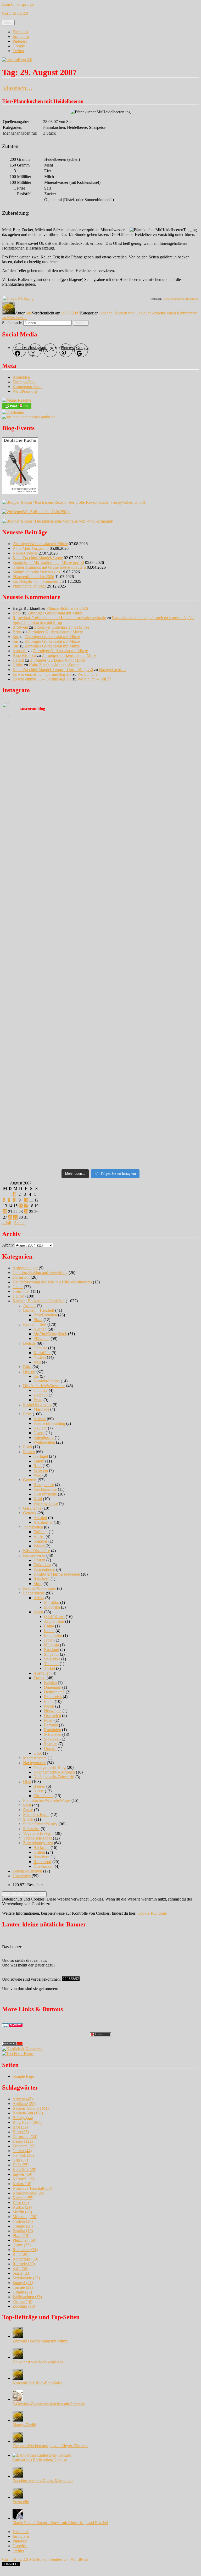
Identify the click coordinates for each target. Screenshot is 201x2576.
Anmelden (21, 377)
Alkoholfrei (43, 1522)
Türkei (49, 1668)
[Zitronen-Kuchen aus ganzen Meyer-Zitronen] (18, 2441)
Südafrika (52, 1607)
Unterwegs (22, 1876)
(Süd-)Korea (54, 1617)
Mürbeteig (25, 2217)
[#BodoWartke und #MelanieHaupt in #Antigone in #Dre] (150, 921)
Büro (27, 1367)
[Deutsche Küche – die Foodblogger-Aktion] (20, 493)
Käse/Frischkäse (37, 1551)
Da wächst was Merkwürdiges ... (40, 2362)
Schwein (41, 1470)
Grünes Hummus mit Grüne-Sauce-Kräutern (49, 567)
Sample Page (23, 2076)
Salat (27, 1805)
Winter (39, 1546)
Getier (18, 1287)
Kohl (38, 1499)
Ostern (39, 1433)
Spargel (23, 2283)
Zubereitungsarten (38, 1843)
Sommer (40, 1541)
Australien (42, 1673)
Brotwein (20, 627)
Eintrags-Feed (24, 382)
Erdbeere (24, 2146)
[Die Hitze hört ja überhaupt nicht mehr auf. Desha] (150, 734)
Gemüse (40, 1348)
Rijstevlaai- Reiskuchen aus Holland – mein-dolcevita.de (59, 618)
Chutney (41, 1390)
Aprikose (24, 2104)
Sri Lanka (52, 1659)
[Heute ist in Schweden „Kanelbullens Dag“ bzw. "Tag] (51, 1146)
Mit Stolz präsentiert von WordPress (59, 2559)
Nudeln (40, 1357)
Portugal (51, 1725)
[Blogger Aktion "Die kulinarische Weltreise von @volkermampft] (58, 521)
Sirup (38, 1584)
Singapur (51, 1654)
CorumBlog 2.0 (15, 13)
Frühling (41, 1532)
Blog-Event (27, 2122)
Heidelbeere (192, 299)
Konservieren (34, 1555)
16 (21, 1206)
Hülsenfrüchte (45, 1494)
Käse (21, 2203)
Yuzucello (21, 2502)
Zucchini (24, 2306)
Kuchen (40, 1329)
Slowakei (52, 1739)
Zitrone (23, 2301)
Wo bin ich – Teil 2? (94, 679)
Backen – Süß (35, 1324)
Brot (20, 2127)
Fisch (27, 1447)
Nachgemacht (34, 1763)
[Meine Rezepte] (17, 400)
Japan (49, 1640)
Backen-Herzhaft (31, 2108)
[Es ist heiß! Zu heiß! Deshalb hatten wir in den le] (150, 790)
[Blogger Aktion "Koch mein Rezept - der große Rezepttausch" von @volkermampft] (74, 502)
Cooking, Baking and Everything (40, 1273)
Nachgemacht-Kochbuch (54, 1772)
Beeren (39, 1786)
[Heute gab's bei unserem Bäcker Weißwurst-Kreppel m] (51, 978)
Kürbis (22, 2207)
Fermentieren (44, 1569)
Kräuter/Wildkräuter (40, 1588)
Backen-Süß (28, 2113)
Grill (20, 2160)
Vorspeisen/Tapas (37, 1838)
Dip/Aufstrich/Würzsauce (44, 1386)
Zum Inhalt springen (19, 4)
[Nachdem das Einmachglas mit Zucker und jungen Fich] (51, 1009)
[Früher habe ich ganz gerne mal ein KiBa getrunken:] (51, 807)
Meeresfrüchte (35, 1758)
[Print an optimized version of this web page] (17, 408)
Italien (49, 1706)
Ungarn (50, 1749)
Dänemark (53, 1687)
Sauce (28, 1810)
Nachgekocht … (113, 670)
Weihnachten (44, 1442)
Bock (17, 613)
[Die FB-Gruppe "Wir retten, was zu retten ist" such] (150, 890)
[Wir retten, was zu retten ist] (37, 512)
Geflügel (41, 1456)
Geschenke (32, 1508)
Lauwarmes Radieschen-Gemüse (40, 2460)
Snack (28, 1819)
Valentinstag (44, 1437)
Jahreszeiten (33, 1527)
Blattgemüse (44, 1485)
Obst (27, 1782)
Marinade (41, 1409)
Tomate (23, 2287)
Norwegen (53, 1711)
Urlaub (22, 2292)
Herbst (39, 1536)
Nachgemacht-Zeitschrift (54, 1777)
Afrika (39, 1598)
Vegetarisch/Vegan (38, 1833)
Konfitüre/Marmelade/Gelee (57, 1574)
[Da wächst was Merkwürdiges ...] (18, 2357)
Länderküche (34, 1593)
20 (5, 1212)
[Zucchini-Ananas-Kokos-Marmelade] (18, 2476)
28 (10, 1217)
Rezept (166, 299)
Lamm (39, 1461)
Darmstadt (21, 1277)
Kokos (22, 2184)
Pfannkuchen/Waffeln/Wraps (47, 1800)
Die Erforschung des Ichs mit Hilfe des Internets (52, 1282)
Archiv (8, 1245)
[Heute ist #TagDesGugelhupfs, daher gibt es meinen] (51, 1117)
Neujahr (40, 1428)
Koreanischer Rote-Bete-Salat (37, 2383)
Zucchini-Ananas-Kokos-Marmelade (43, 2481)
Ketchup (41, 1395)
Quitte (22, 2245)
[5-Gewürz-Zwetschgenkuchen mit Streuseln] (18, 2399)
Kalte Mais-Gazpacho (31, 548)
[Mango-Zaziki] (18, 2420)
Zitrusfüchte (43, 1796)
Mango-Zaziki (24, 2425)
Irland (49, 1701)
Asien (38, 1612)
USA (38, 1753)
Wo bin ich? (87, 674)
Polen (49, 1720)
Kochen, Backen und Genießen (125, 313)
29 (15, 1217)
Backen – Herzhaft (39, 1310)
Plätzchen (41, 1339)
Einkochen (42, 1565)
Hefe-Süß (24, 2170)
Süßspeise (31, 1829)
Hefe (21, 2165)
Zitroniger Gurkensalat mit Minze (40, 544)
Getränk (30, 1513)
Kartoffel (24, 2179)
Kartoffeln (42, 1353)
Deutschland (54, 1692)
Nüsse (39, 1791)
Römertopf (42, 1862)
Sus (29, 313)
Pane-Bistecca (24, 655)
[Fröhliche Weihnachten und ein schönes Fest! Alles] (51, 1039)
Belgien (50, 1683)
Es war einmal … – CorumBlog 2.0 (42, 674)
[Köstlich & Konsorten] (22, 2049)
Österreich (52, 1716)
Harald (18, 660)
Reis (37, 1362)
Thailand (51, 1664)
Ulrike (18, 665)
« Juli (7, 1223)
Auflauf (29, 1306)
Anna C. (20, 651)
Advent (40, 1419)
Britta (17, 632)
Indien (49, 1631)
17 (26, 1206)
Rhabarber (25, 2250)
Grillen (39, 1852)
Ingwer (22, 2174)
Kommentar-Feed (27, 387)
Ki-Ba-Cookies (25, 553)
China (49, 1626)
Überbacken (44, 1866)
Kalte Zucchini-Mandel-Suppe (38, 558)
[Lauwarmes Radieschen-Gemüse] (42, 2455)
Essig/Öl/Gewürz (37, 1405)
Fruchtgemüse (45, 1489)
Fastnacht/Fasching (49, 1423)
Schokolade (26, 2278)
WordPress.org (25, 391)
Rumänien (52, 1730)
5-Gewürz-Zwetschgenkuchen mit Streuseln (49, 2404)
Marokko (52, 1602)
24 (26, 1212)
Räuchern (41, 1579)
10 (26, 1200)
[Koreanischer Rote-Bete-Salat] (18, 2378)
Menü (8, 23)
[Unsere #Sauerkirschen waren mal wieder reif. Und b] (51, 850)
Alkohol (40, 1518)
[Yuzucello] (18, 2497)
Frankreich (53, 1697)
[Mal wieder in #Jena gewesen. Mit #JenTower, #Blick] (150, 1115)
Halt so (18, 1296)
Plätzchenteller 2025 (29, 586)
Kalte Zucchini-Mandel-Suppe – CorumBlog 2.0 (53, 670)
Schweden (53, 1734)
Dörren (39, 1560)
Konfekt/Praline (47, 1381)
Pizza (38, 1320)
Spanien (51, 1744)
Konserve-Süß (28, 2193)
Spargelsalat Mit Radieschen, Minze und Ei (48, 563)
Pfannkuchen (178, 299)
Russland (52, 1650)
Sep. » (19, 1223)
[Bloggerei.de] (13, 2026)
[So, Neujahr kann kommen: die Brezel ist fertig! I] (150, 978)
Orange (23, 2226)
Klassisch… (17, 88)
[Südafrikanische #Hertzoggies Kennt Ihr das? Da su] (51, 942)
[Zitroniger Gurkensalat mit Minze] (18, 2336)
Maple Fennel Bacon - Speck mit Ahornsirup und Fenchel (60, 2523)
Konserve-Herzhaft (32, 2188)
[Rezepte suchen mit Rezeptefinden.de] (18, 2054)
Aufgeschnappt (25, 1268)
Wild (37, 1475)
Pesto (38, 1400)
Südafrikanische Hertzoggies (36, 572)
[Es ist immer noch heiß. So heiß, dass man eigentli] (51, 748)
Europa (40, 1678)
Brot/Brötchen (45, 1315)
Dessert (29, 1372)
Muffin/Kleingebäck (50, 1334)
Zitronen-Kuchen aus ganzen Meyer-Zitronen (50, 2446)
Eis (36, 1376)
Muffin (22, 2212)
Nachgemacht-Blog (50, 1767)
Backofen (41, 1847)
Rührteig (24, 2264)
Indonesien (53, 1635)
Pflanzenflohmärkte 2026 (33, 577)
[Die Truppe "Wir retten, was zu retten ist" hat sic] (150, 1070)
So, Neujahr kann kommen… (37, 581)
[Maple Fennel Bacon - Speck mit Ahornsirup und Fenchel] (18, 2518)
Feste (27, 1414)
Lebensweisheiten (27, 1871)
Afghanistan (54, 1621)
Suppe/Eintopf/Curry (40, 1824)
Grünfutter (21, 1291)
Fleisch (29, 1452)
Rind (38, 1466)
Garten (22, 2151)
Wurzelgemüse (46, 1503)
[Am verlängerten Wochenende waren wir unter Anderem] (51, 880)
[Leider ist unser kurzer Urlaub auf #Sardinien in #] (150, 852)
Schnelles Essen (36, 1815)
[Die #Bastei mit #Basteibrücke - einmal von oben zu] (150, 1137)
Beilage (29, 1343)
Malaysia (51, 1645)
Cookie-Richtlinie (152, 1913)
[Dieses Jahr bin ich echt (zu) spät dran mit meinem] (150, 1004)
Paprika (23, 2231)
